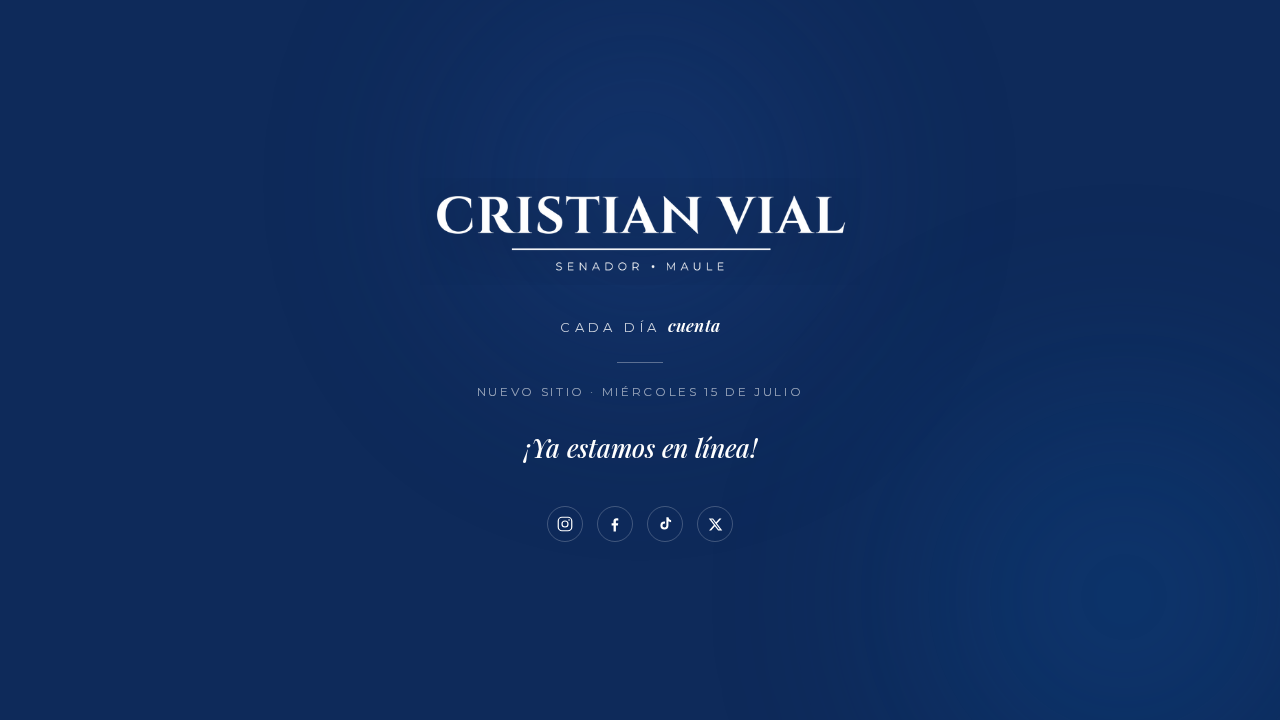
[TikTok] (665, 524)
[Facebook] (615, 524)
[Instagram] (565, 524)
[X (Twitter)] (715, 524)
